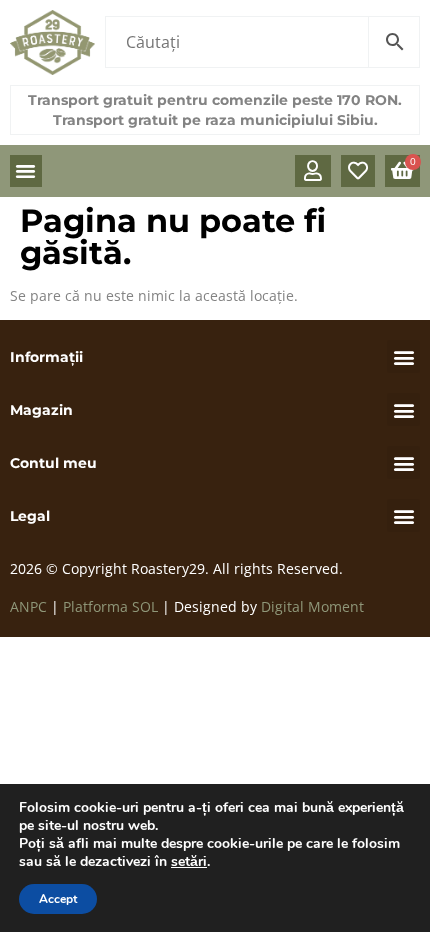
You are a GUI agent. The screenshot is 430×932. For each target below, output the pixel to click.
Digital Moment (312, 606)
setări (189, 862)
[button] (26, 171)
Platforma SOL (110, 606)
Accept (58, 899)
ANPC (28, 606)
